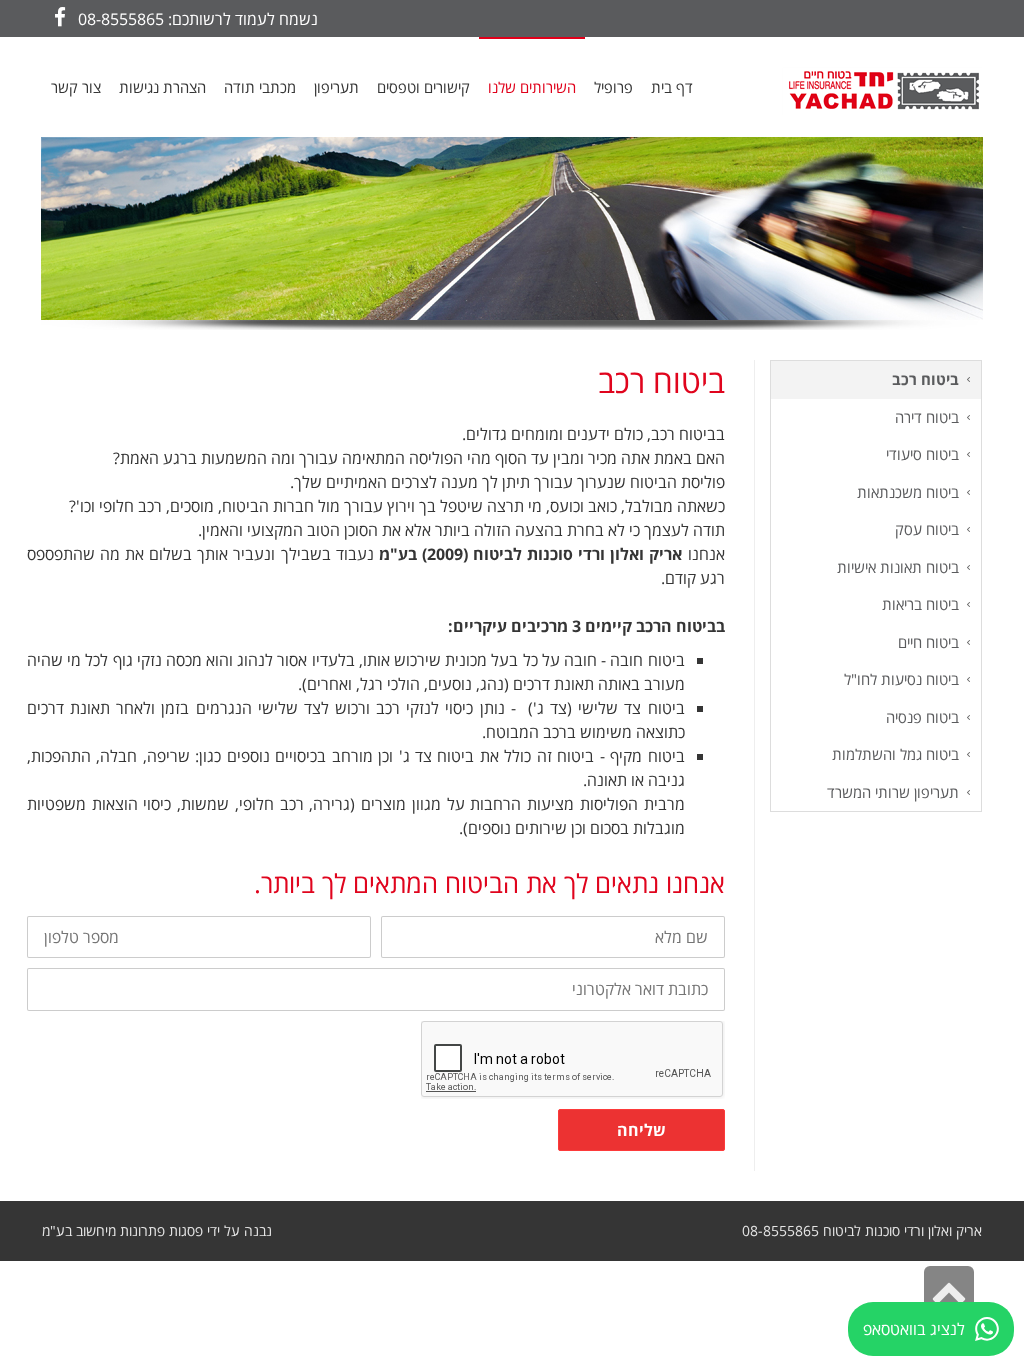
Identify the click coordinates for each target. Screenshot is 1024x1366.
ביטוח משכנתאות (908, 492)
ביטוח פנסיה (922, 717)
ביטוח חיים (928, 642)
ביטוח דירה (927, 417)
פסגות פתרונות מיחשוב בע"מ (122, 1230)
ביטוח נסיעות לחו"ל (901, 679)
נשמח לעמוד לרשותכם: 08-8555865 (198, 19)
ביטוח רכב (925, 379)
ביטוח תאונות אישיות (898, 567)
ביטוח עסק (927, 529)
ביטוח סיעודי (922, 454)
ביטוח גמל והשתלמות (895, 754)
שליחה (641, 1130)
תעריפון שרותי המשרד (893, 792)
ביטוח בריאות (920, 604)
